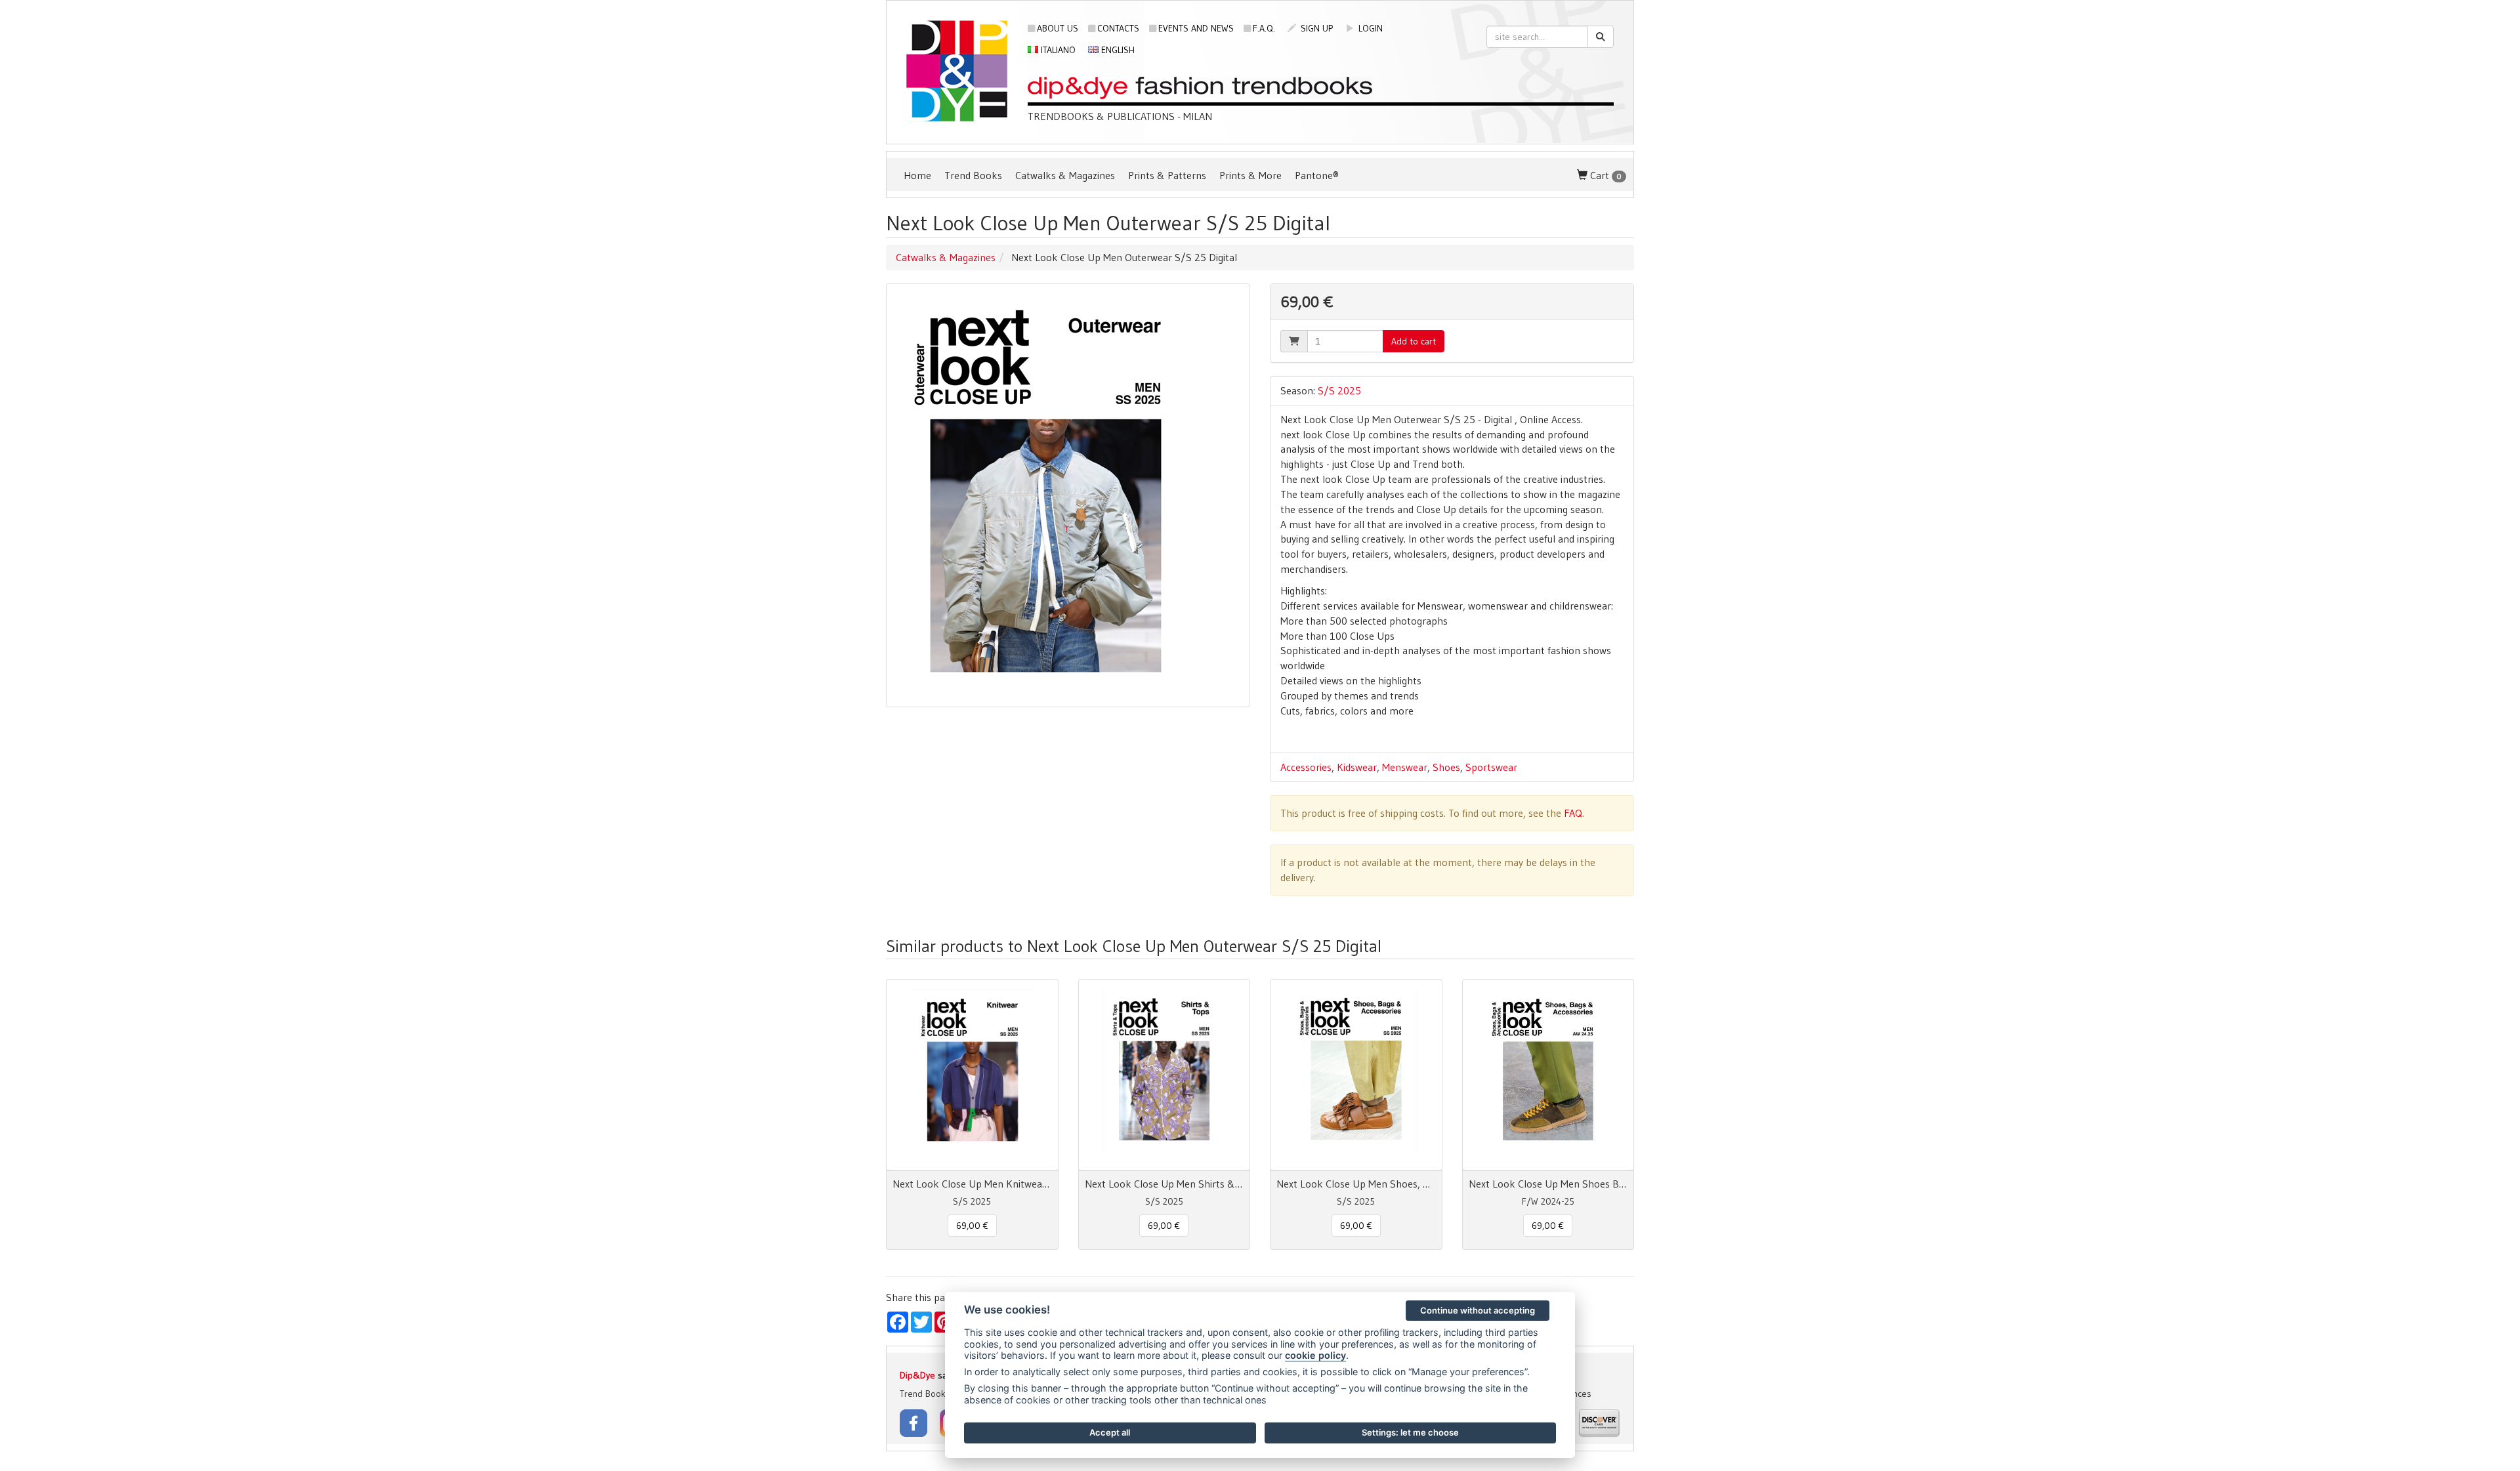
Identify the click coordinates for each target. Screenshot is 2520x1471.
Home (917, 175)
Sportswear (1491, 767)
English (1117, 50)
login (1369, 28)
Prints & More (1250, 175)
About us (1058, 28)
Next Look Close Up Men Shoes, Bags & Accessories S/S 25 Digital (1356, 1184)
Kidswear (1357, 767)
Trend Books (973, 175)
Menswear (1405, 767)
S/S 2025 (1339, 390)
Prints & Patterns (1167, 175)
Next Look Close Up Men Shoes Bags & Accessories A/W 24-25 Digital (1548, 1184)
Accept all (1110, 1432)
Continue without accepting (1478, 1310)
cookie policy (1315, 1355)
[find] (1601, 37)
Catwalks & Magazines (1065, 175)
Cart (1605, 175)
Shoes (1446, 767)
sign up (1315, 28)
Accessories (1306, 767)
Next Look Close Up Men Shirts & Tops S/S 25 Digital (1165, 1184)
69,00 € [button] (972, 1226)
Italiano (1057, 50)
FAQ (1573, 813)
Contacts (1118, 28)
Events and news (1196, 28)
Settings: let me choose (1410, 1432)
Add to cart (1414, 341)
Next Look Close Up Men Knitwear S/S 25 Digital (972, 1184)
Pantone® (1317, 175)
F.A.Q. (1264, 28)
